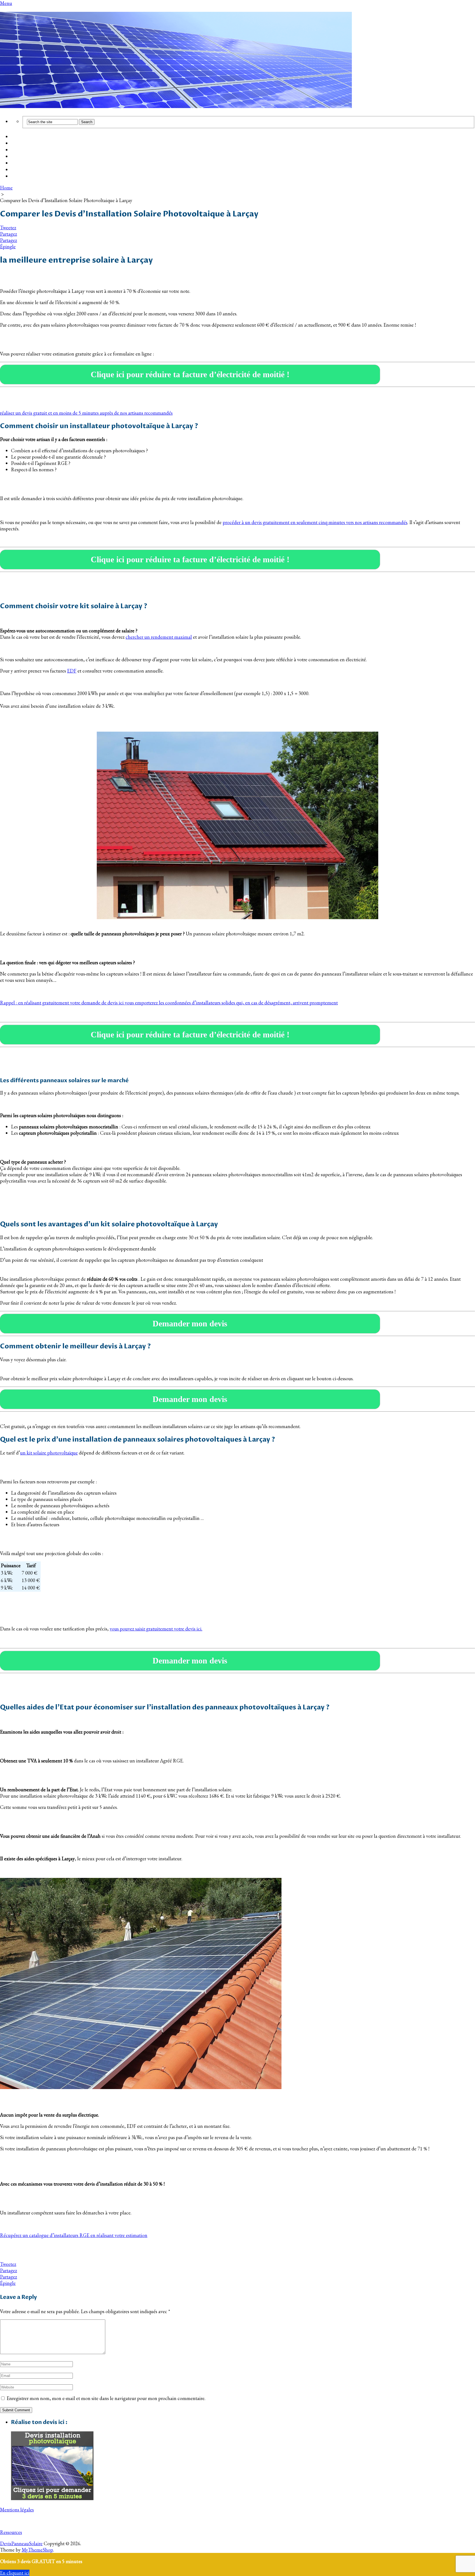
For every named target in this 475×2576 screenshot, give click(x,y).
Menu (6, 3)
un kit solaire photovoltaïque (49, 1453)
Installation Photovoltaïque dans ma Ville (56, 157)
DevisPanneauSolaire (21, 2543)
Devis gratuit (25, 150)
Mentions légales (17, 2510)
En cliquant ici (15, 2573)
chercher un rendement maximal (159, 637)
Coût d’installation (31, 137)
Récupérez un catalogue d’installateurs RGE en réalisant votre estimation (74, 2235)
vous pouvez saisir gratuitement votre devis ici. (156, 1629)
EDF (72, 671)
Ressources (11, 2532)
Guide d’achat (26, 144)
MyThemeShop (37, 2550)
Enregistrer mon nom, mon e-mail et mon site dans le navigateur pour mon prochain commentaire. (106, 2398)
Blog (16, 163)
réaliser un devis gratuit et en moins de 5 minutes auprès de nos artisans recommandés (86, 413)
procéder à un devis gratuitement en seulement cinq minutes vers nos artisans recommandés (315, 522)
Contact (20, 177)
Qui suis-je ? (24, 170)
